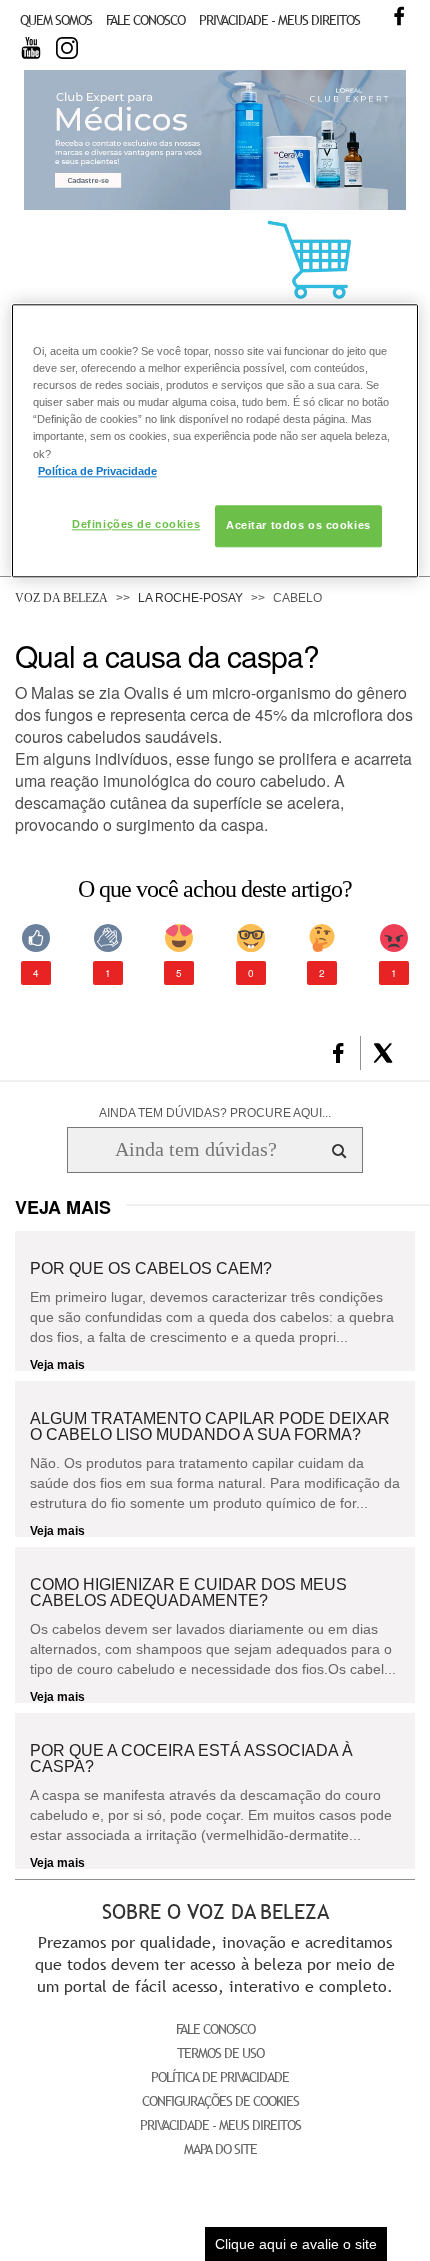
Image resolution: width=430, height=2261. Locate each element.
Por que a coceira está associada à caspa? (191, 1759)
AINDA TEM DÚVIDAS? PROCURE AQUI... (215, 1113)
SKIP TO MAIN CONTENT (84, 6)
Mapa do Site (220, 2149)
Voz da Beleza (61, 598)
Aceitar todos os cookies (298, 525)
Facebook (399, 16)
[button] (338, 1053)
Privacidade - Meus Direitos (279, 20)
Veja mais (57, 1365)
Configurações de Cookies (220, 2101)
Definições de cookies (136, 524)
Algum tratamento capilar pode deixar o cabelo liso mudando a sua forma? (210, 1427)
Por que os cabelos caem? (151, 1269)
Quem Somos (56, 20)
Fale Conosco (145, 20)
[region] (215, 440)
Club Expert (215, 140)
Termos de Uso (220, 2053)
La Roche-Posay (190, 598)
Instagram (67, 48)
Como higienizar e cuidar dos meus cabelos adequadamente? (188, 1593)
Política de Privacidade (220, 2077)
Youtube (31, 48)
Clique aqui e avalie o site (296, 2244)
